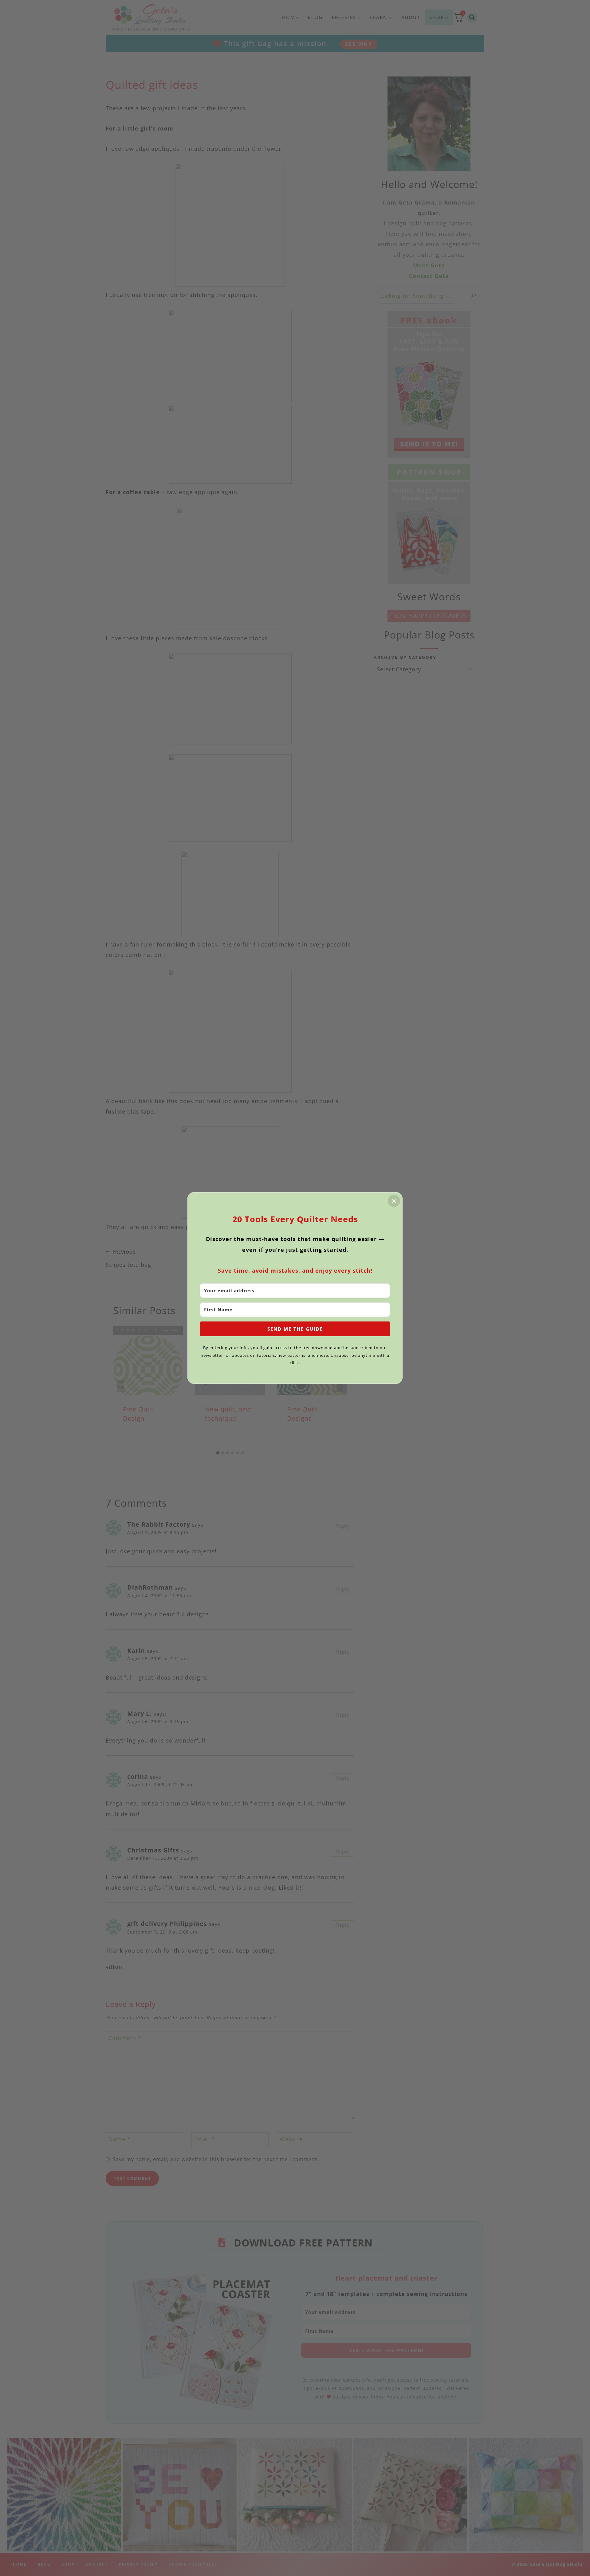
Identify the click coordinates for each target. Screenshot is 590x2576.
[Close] (394, 1201)
